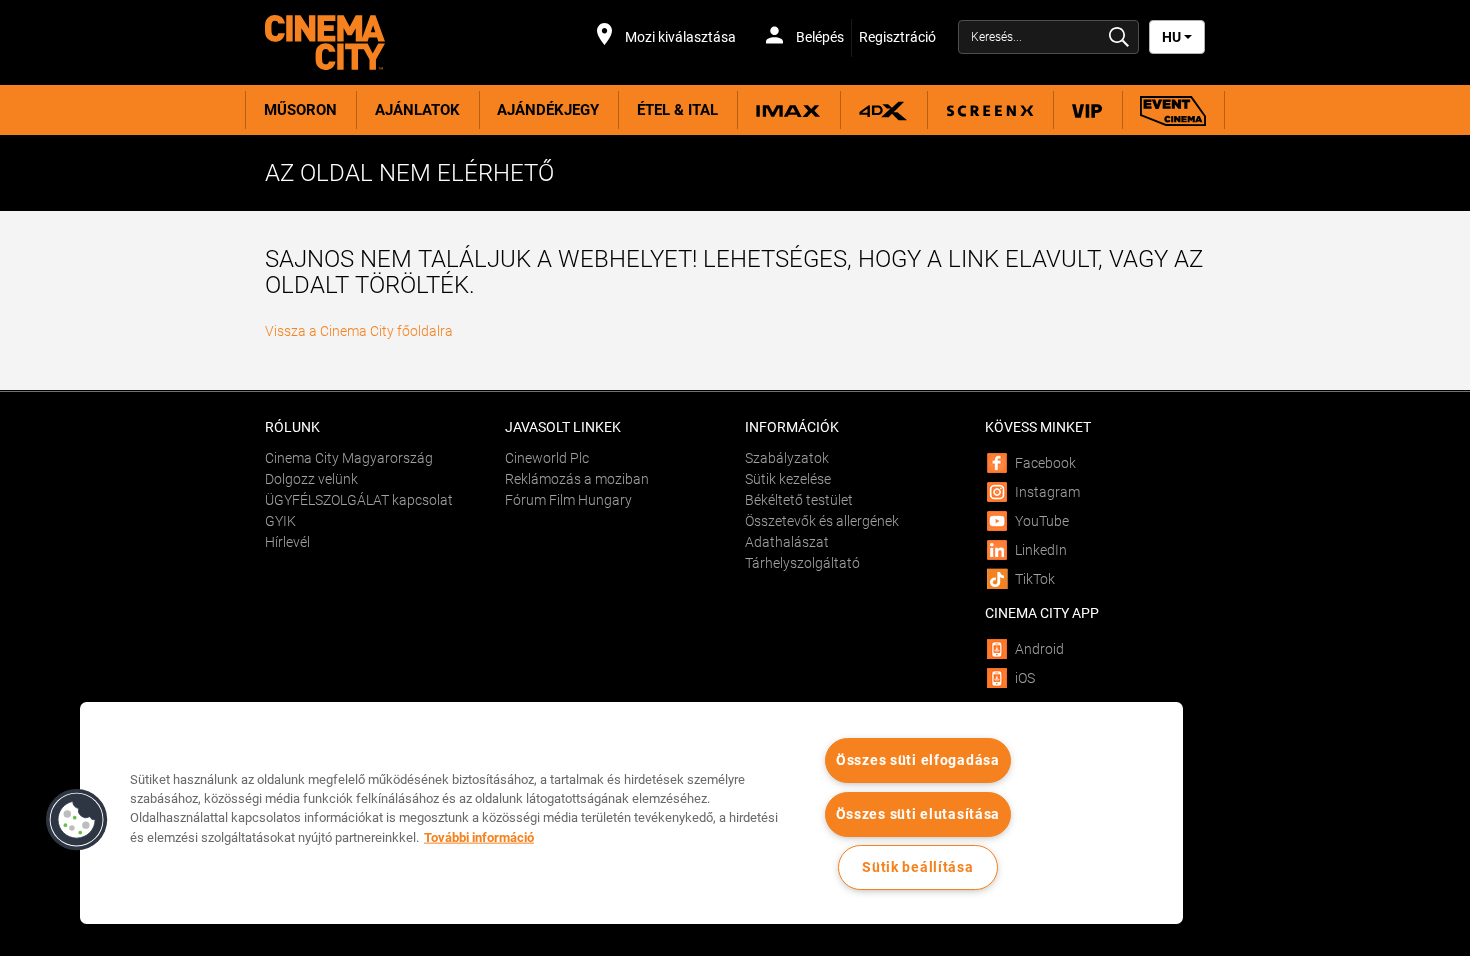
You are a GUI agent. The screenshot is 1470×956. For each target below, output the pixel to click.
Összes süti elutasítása (918, 814)
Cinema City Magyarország (349, 458)
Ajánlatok (417, 110)
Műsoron (300, 110)
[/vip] (1087, 110)
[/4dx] (883, 110)
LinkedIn (1041, 550)
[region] (631, 813)
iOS (1025, 678)
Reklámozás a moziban (577, 479)
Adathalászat (787, 542)
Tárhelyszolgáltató (802, 563)
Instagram (1047, 492)
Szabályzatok (787, 458)
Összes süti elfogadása (918, 760)
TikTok (1035, 579)
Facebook (1045, 463)
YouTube (1042, 521)
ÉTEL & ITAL (677, 110)
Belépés (818, 37)
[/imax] (788, 110)
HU (1173, 37)
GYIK (280, 521)
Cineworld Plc (547, 458)
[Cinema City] (375, 42)
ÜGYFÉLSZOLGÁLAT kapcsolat (359, 500)
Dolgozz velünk (311, 479)
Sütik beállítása (918, 867)
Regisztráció (897, 37)
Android (1039, 649)
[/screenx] (990, 110)
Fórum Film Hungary (568, 500)
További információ (479, 836)
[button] (77, 820)
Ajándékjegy (548, 110)
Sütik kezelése (788, 479)
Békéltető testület (799, 500)
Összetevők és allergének (822, 521)
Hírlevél (287, 542)
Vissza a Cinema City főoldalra (359, 331)
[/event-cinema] (1173, 110)
